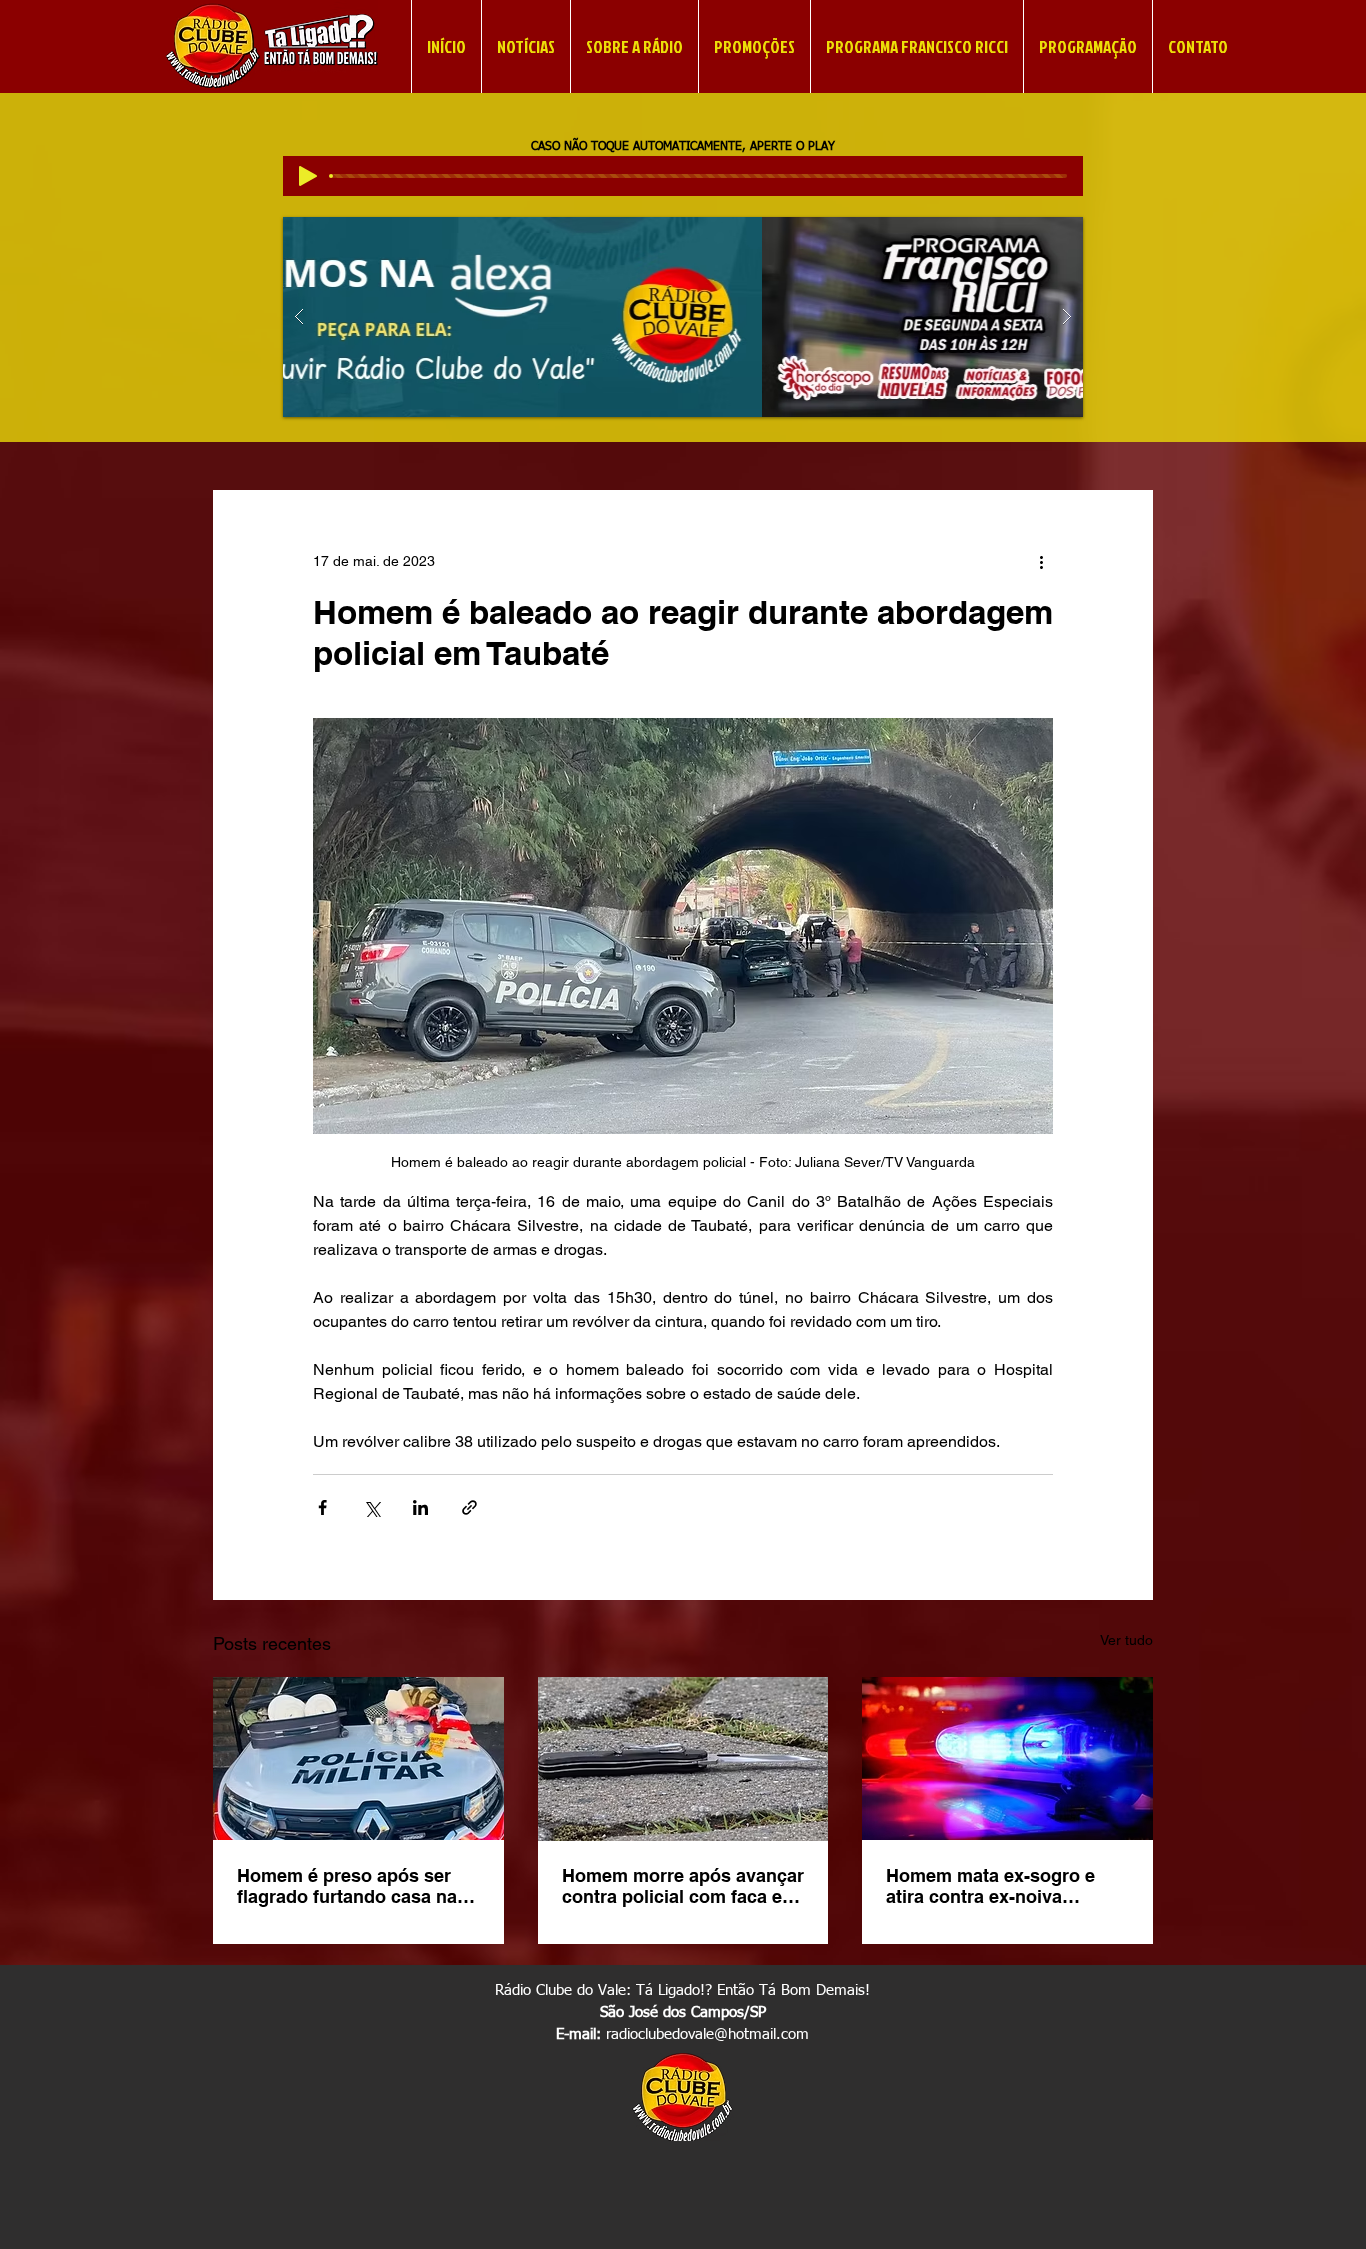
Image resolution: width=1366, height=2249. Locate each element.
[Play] (308, 176)
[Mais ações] (1041, 562)
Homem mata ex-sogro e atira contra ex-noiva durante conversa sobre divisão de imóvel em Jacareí (990, 1886)
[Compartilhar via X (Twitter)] (371, 1507)
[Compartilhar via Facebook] (322, 1507)
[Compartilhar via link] (469, 1507)
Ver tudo (1126, 1640)
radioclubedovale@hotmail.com (707, 2034)
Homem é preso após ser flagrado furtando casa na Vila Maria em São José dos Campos (355, 1886)
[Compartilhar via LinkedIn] (420, 1507)
